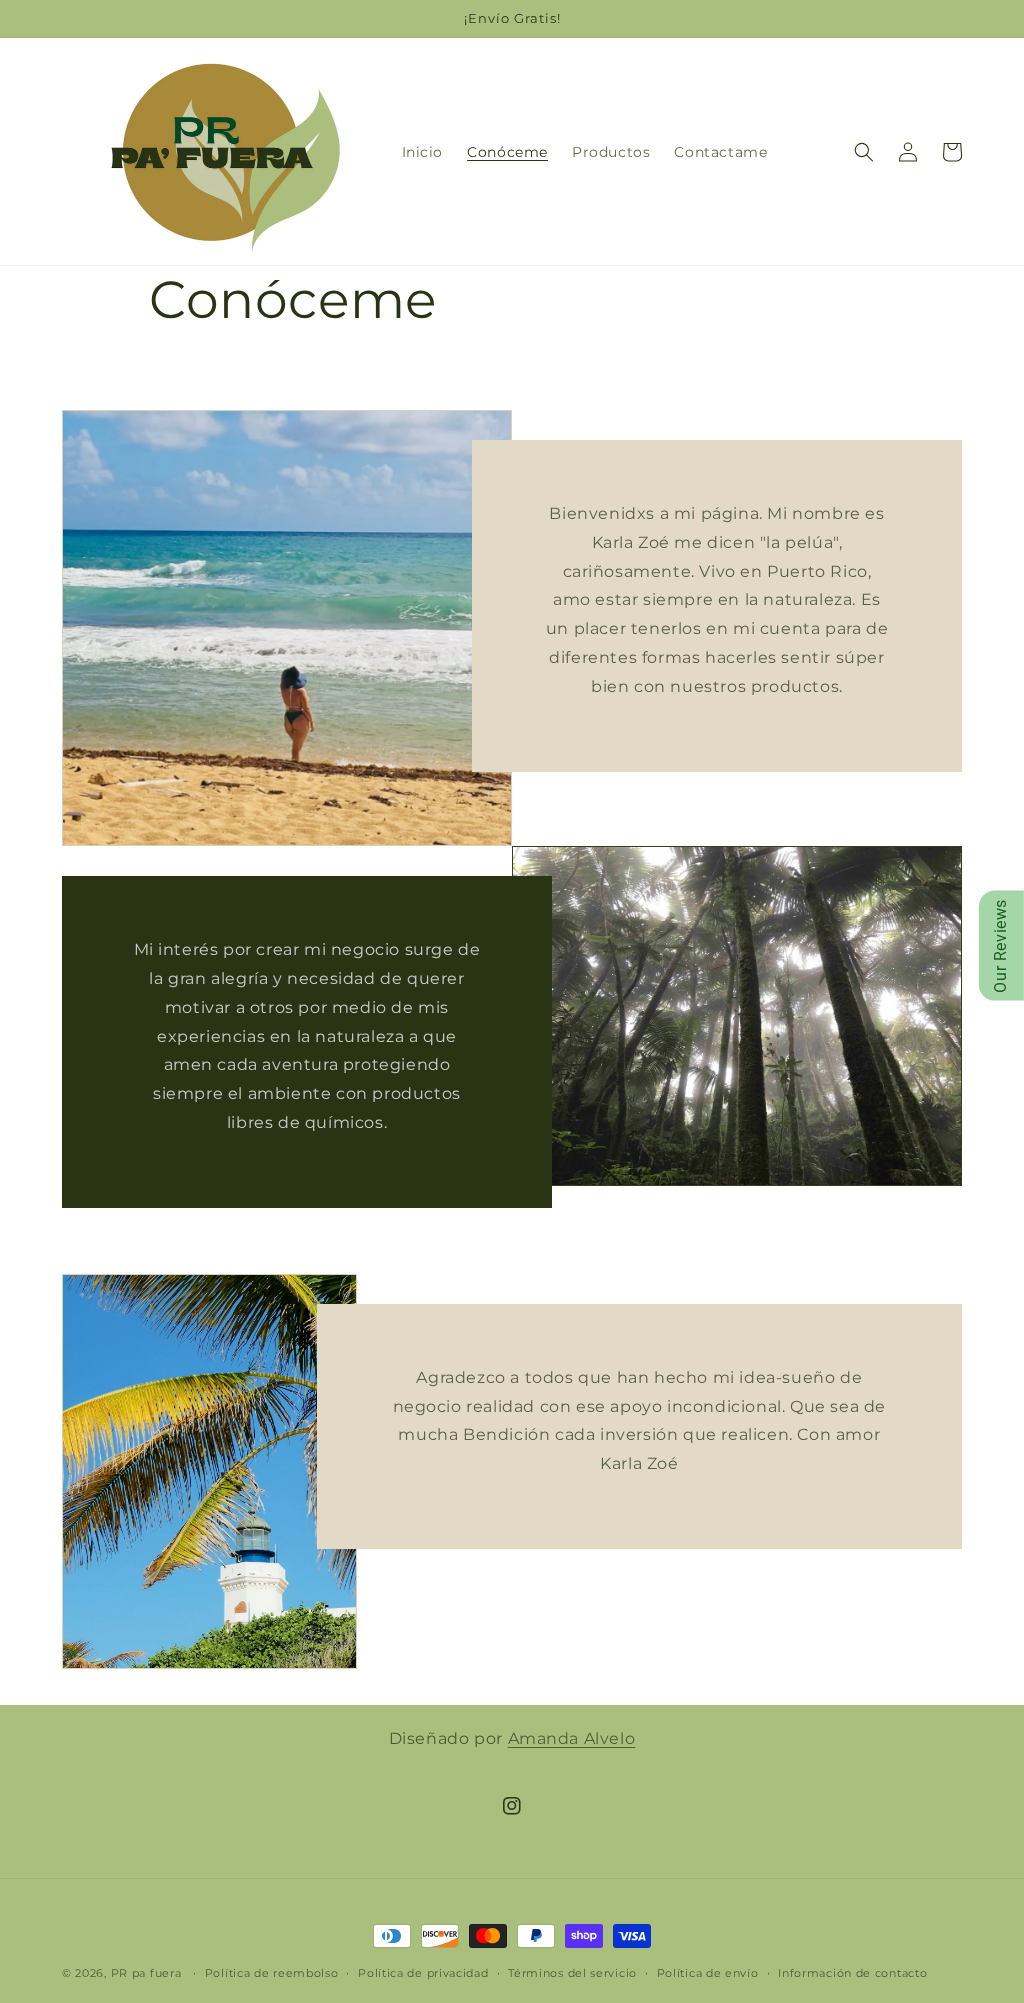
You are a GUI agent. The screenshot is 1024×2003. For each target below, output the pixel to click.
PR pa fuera (146, 1973)
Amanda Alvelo (572, 1738)
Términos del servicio (572, 1973)
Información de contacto (852, 1973)
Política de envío (708, 1973)
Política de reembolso (272, 1973)
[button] (864, 152)
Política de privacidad (423, 1973)
